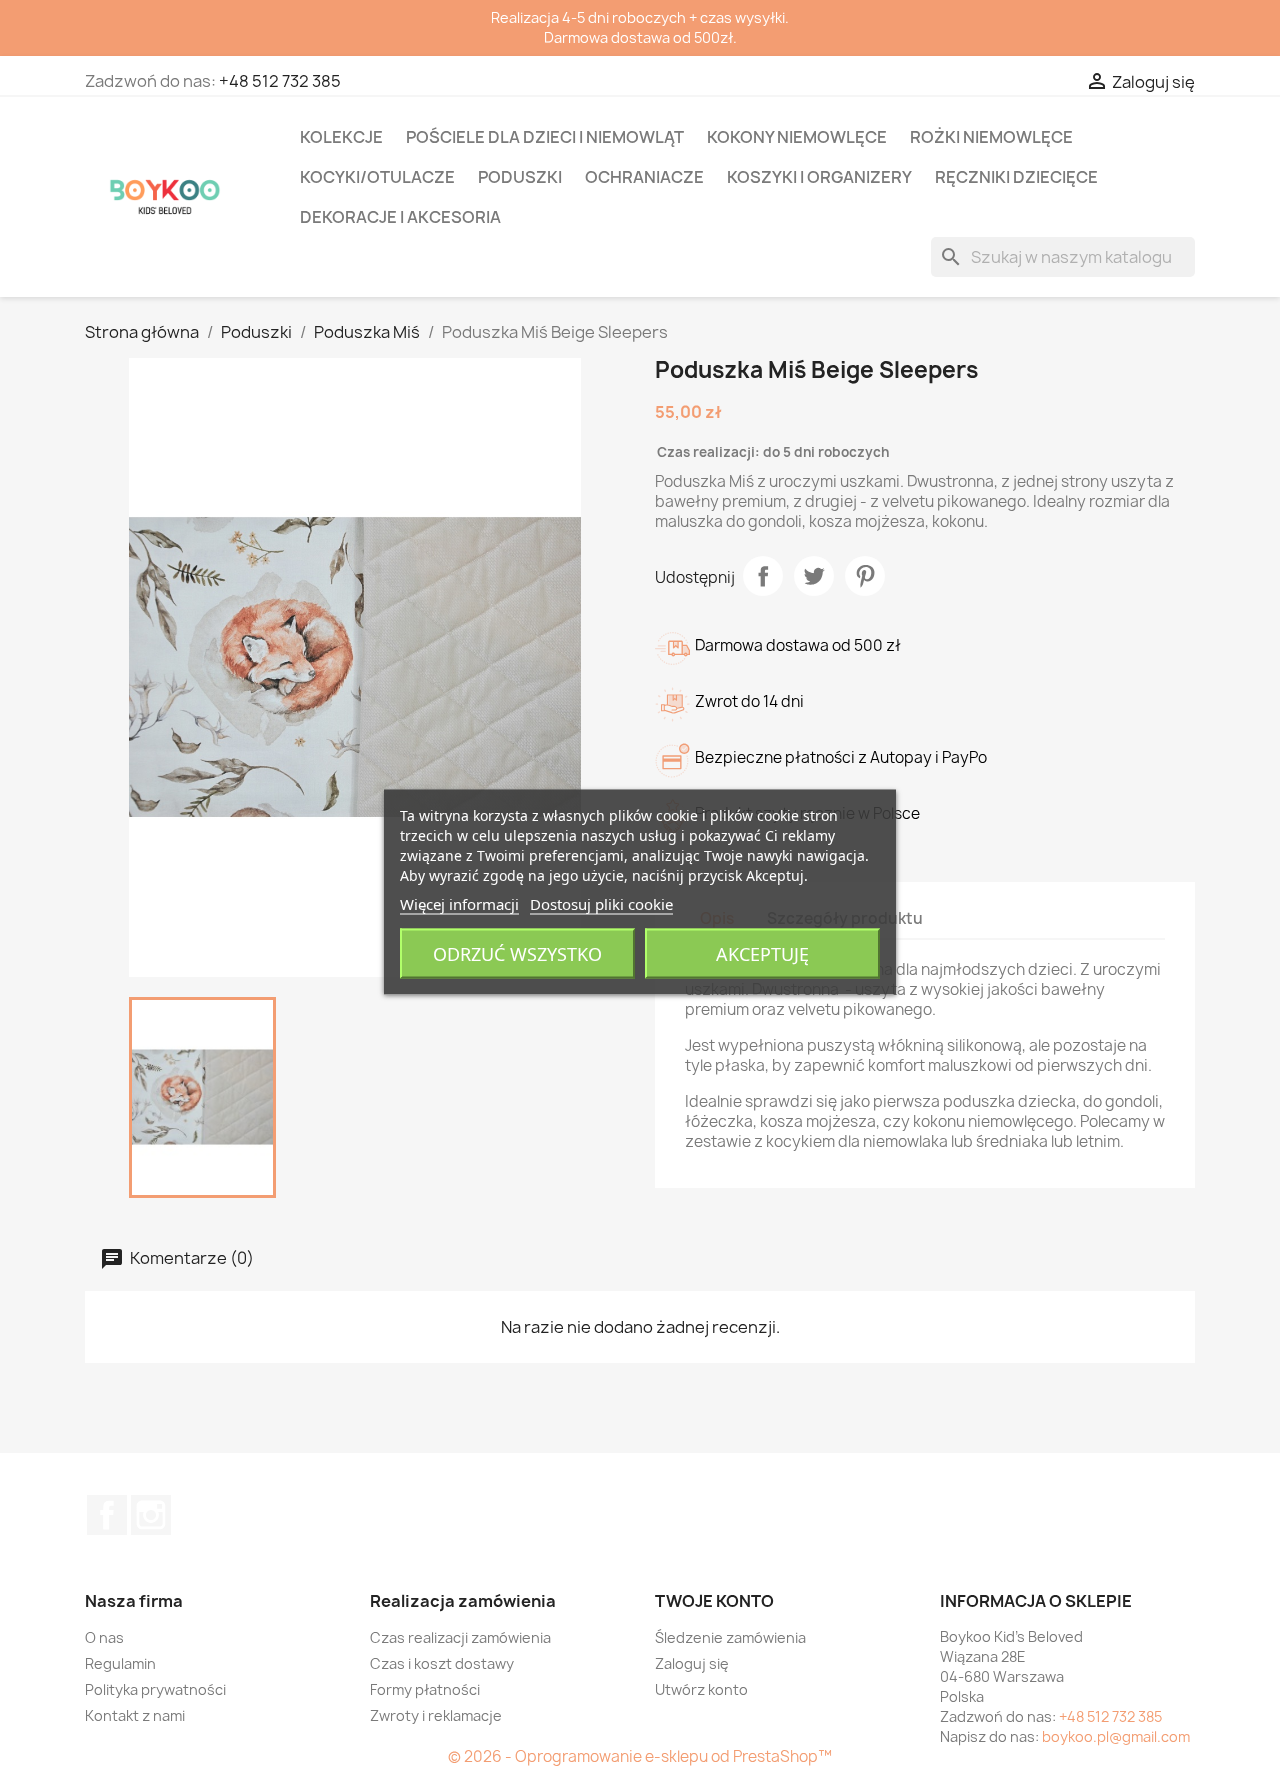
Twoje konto (714, 1601)
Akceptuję (762, 953)
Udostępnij (763, 576)
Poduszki (520, 177)
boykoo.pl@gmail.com (1116, 1736)
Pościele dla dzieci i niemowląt (545, 137)
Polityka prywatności (155, 1689)
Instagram (151, 1515)
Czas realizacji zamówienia (460, 1637)
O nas (104, 1637)
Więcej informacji (459, 903)
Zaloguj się (692, 1663)
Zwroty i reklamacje (436, 1715)
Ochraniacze (644, 177)
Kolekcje (341, 137)
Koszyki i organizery (819, 177)
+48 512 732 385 (280, 81)
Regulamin (120, 1663)
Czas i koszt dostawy (442, 1663)
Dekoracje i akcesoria (400, 217)
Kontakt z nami (135, 1715)
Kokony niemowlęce (797, 137)
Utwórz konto (701, 1689)
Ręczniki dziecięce (1016, 177)
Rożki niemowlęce (991, 137)
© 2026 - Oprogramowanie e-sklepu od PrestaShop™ (640, 1756)
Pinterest (865, 576)
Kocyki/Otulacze (377, 177)
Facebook (107, 1515)
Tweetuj (814, 576)
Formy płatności (425, 1689)
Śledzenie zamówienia (730, 1637)
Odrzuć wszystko (517, 953)
